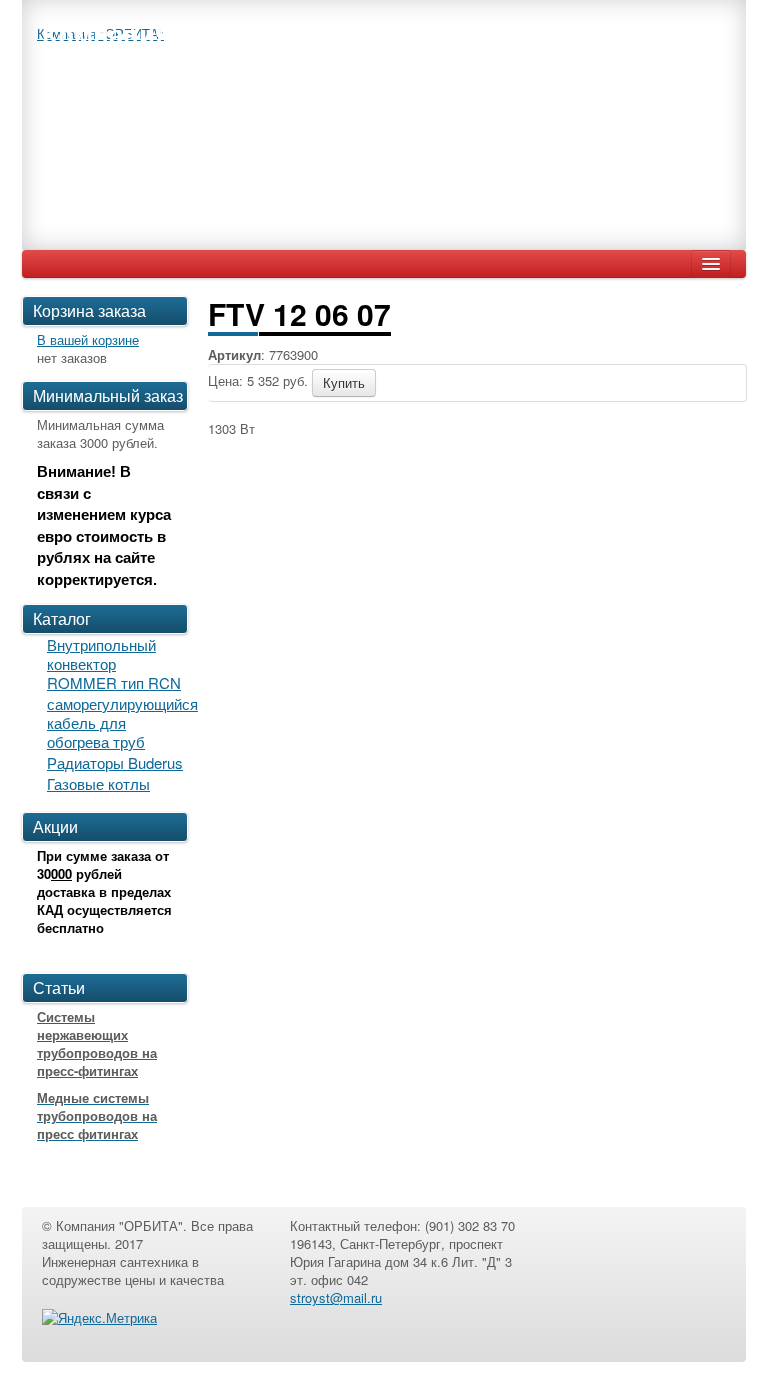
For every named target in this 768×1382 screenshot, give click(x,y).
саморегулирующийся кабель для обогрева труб (122, 722)
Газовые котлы (98, 783)
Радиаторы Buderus (115, 762)
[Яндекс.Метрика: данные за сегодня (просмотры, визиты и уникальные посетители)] (99, 1318)
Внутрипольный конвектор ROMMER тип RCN (114, 663)
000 (61, 873)
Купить (344, 382)
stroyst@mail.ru (336, 1297)
